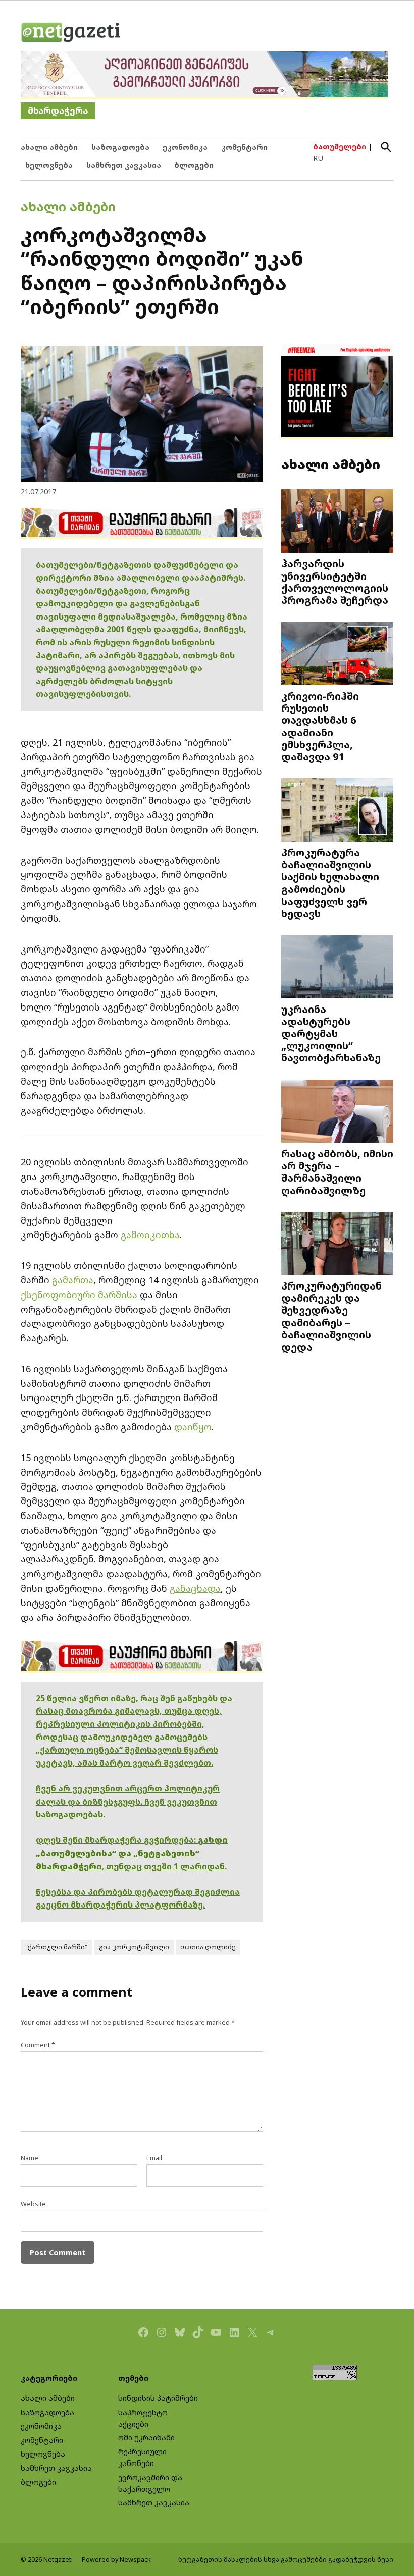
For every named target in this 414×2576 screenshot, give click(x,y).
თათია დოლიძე (208, 1947)
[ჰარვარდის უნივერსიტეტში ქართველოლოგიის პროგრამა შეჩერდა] (337, 522)
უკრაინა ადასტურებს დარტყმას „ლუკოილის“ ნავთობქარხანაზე (331, 1033)
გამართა (73, 1280)
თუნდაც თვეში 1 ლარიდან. (166, 1866)
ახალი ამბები (49, 147)
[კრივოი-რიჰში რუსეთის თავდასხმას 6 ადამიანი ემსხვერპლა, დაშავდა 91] (337, 654)
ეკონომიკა (185, 147)
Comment (38, 2045)
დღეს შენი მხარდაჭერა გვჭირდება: (117, 1840)
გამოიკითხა (150, 1235)
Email (154, 2158)
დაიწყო (193, 1427)
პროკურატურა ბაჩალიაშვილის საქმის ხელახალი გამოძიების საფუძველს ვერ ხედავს (330, 883)
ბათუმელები (340, 147)
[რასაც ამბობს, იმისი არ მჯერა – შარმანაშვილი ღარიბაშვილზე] (337, 1112)
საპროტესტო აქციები (143, 2418)
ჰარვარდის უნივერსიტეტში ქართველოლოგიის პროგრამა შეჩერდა (335, 581)
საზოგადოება (120, 147)
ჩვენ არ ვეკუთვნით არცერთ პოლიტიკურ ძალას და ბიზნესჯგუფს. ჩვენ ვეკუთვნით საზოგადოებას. (128, 1801)
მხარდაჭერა (58, 111)
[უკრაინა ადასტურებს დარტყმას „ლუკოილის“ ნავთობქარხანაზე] (337, 968)
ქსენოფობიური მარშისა (79, 1295)
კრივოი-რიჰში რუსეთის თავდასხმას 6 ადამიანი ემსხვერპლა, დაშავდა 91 (320, 726)
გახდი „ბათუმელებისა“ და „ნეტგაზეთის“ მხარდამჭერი (132, 1853)
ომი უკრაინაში (146, 2438)
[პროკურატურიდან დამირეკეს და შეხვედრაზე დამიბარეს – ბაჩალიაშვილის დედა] (337, 1245)
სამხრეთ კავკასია (124, 165)
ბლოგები (194, 165)
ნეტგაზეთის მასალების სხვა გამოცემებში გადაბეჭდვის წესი (286, 2560)
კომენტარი (244, 147)
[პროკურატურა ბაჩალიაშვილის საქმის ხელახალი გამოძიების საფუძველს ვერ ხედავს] (337, 811)
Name (30, 2158)
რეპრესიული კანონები (142, 2457)
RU (318, 158)
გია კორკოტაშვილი (134, 1947)
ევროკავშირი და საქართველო (150, 2483)
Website (33, 2204)
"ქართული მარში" (56, 1947)
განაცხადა (195, 1588)
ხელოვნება (49, 165)
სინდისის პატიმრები (158, 2398)
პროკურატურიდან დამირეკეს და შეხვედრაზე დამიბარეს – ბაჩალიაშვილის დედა (331, 1316)
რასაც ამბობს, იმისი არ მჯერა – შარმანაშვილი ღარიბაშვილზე (337, 1172)
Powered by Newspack (116, 2560)
